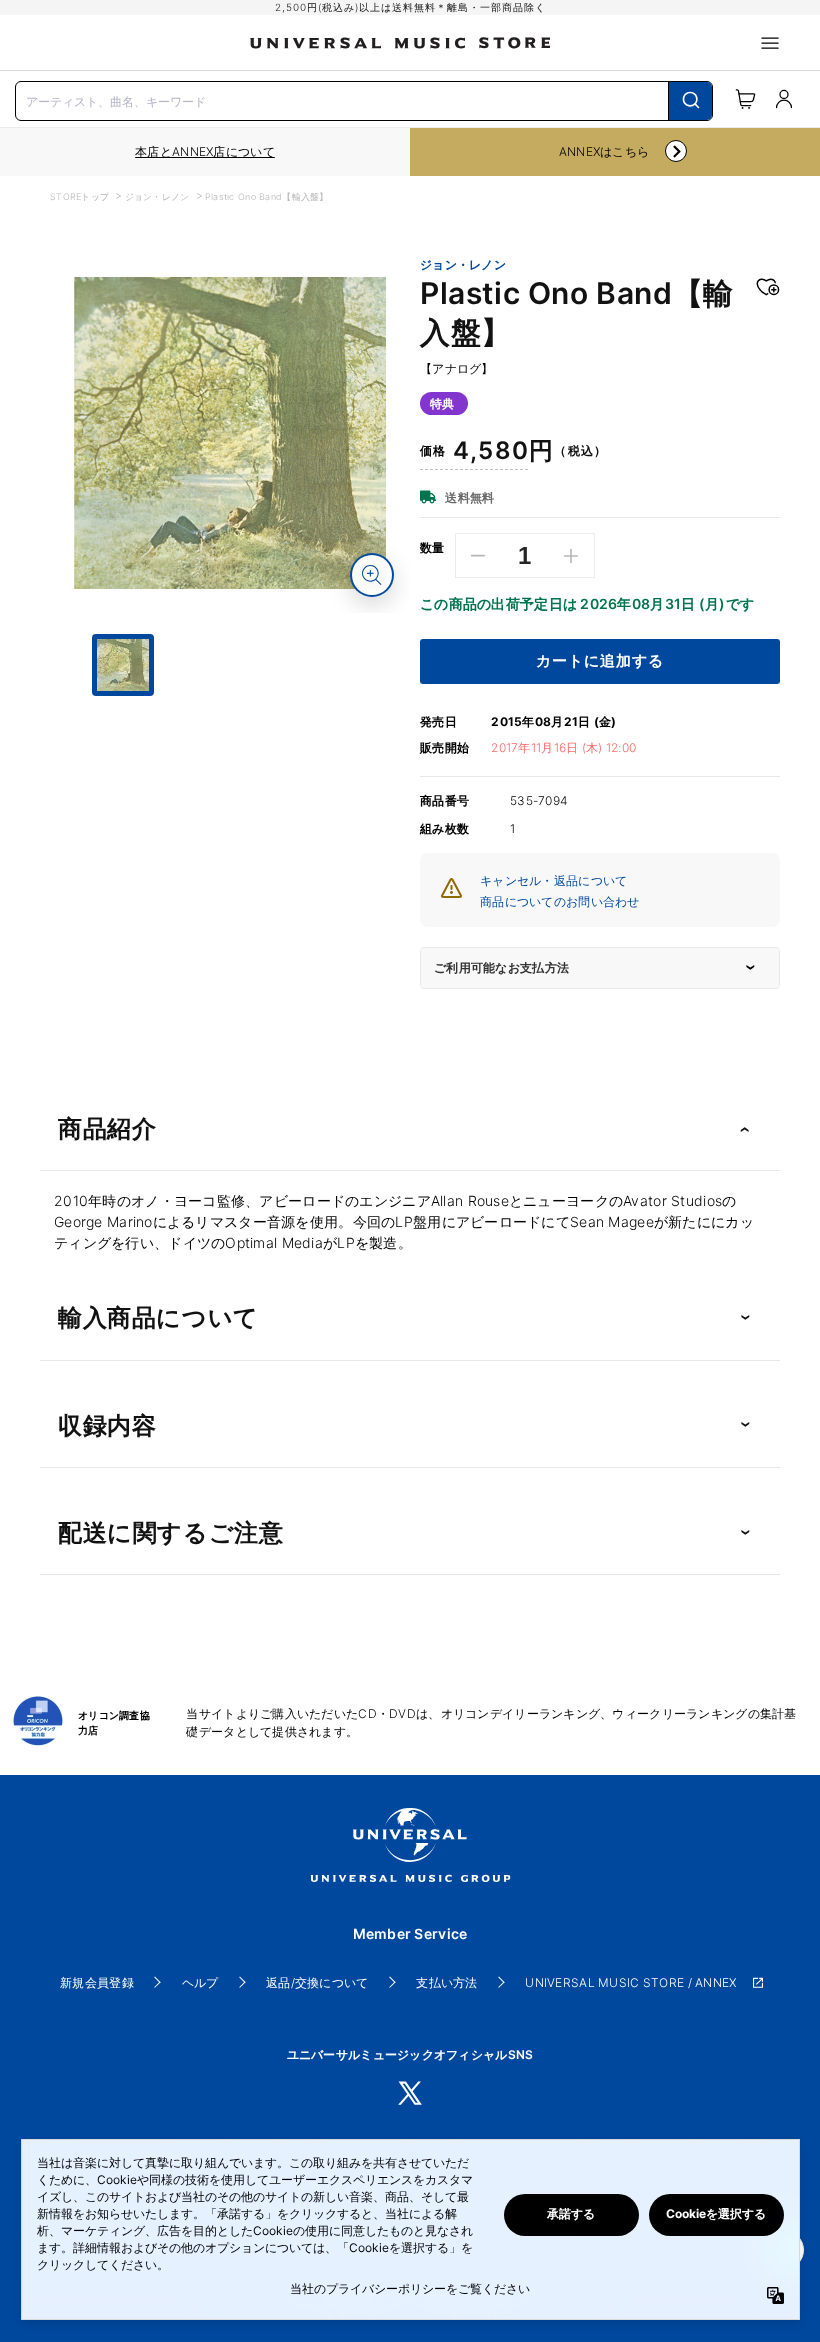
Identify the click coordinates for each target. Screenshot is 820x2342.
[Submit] (690, 101)
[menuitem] (230, 771)
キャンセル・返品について (553, 880)
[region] (205, 152)
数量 (432, 548)
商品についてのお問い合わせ (560, 901)
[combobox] (364, 99)
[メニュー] (770, 43)
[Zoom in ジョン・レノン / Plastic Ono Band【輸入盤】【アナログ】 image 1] (372, 575)
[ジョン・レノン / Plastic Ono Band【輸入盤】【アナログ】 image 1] (230, 433)
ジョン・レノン (157, 196)
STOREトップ (79, 196)
